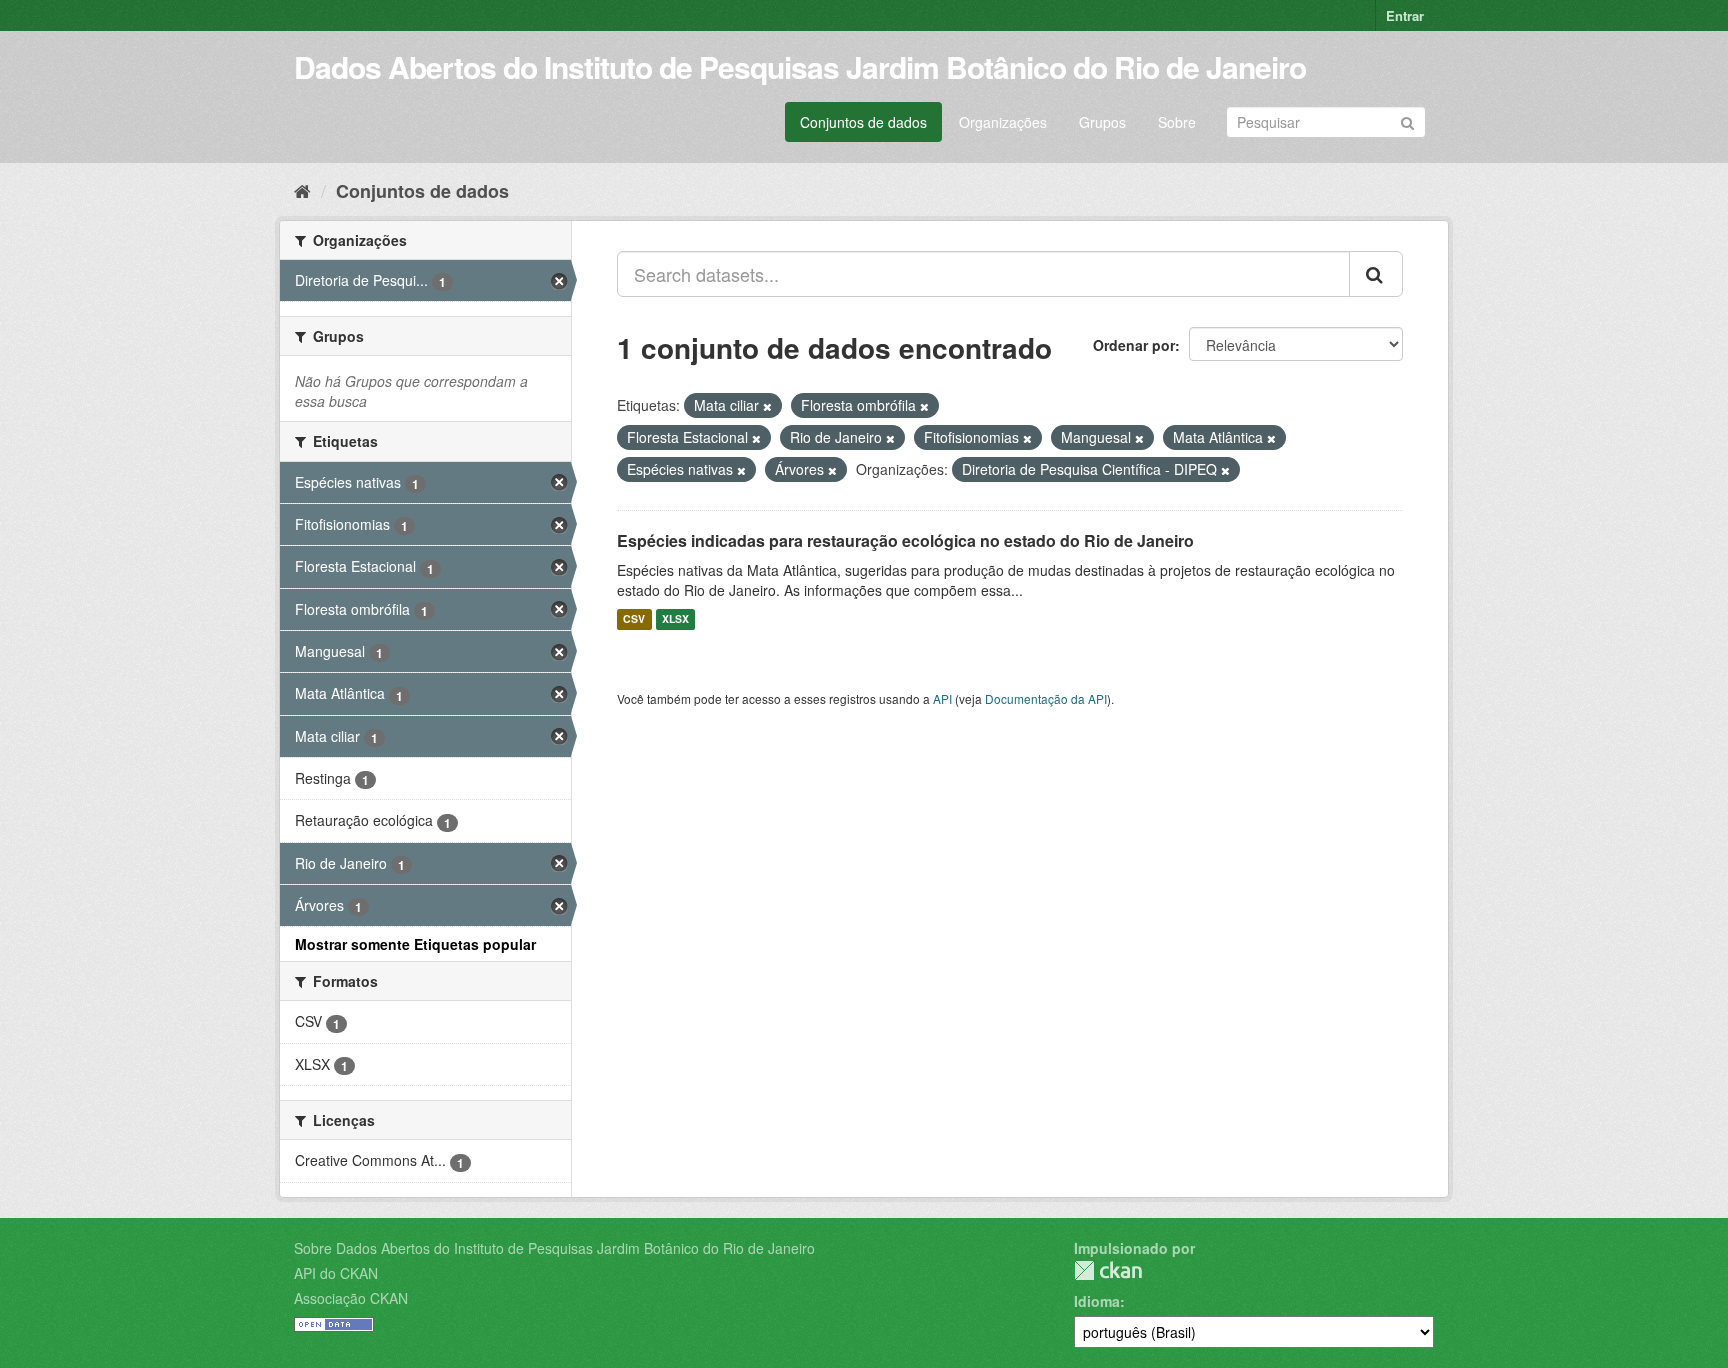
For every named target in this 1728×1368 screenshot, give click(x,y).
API (942, 698)
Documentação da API (1046, 698)
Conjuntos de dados (863, 122)
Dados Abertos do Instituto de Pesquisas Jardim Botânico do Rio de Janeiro (800, 66)
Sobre (1177, 122)
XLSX (675, 619)
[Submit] (1407, 120)
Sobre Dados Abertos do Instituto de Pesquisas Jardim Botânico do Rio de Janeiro (554, 1248)
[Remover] (767, 406)
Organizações (1003, 122)
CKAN (1108, 1270)
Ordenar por (1134, 345)
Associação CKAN (351, 1298)
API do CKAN (336, 1273)
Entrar (1405, 15)
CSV (634, 619)
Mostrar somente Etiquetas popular (415, 944)
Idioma (1097, 1301)
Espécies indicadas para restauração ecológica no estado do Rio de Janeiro (905, 540)
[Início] (302, 190)
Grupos (1102, 122)
